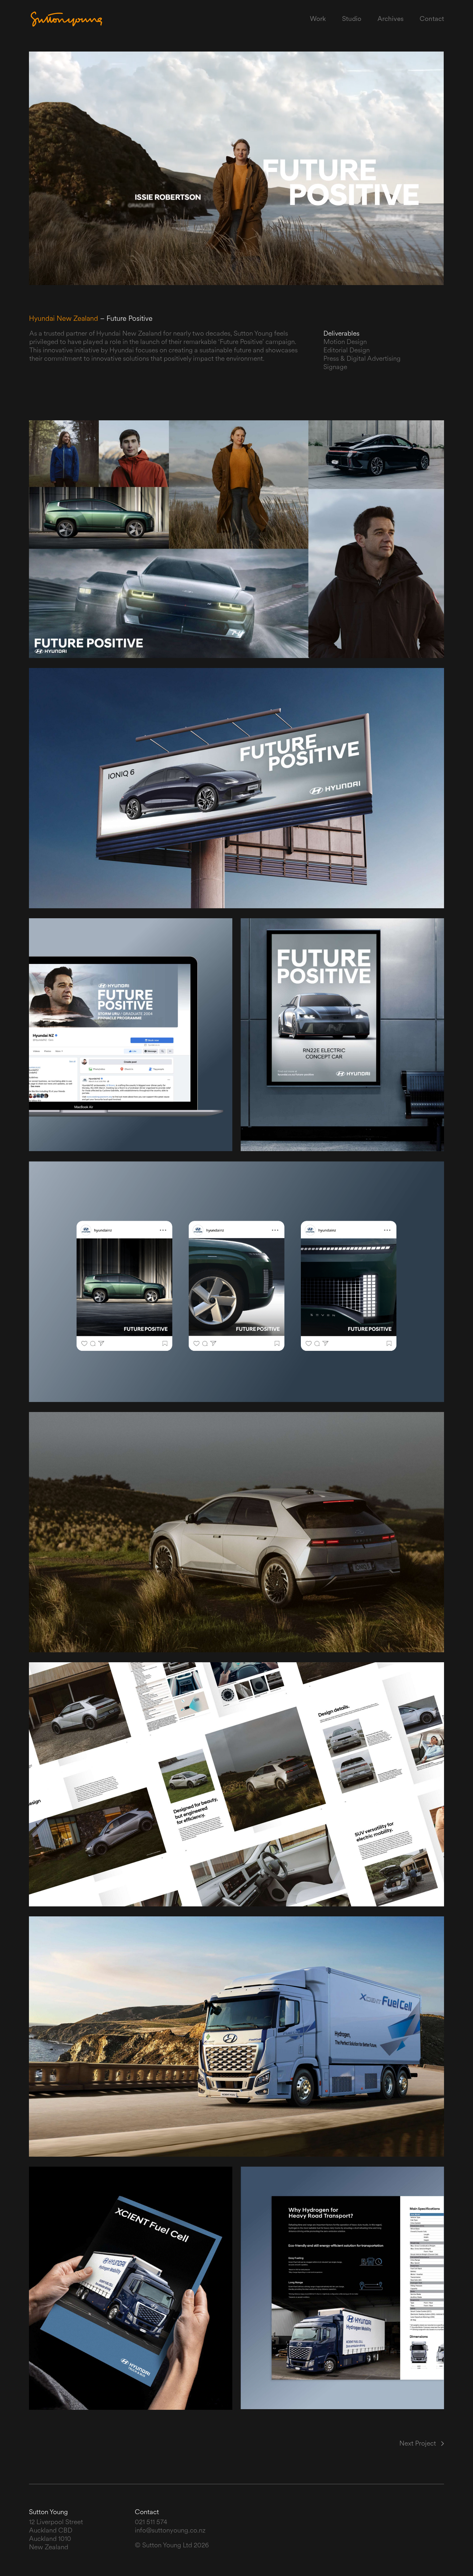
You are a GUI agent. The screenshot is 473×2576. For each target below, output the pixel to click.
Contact (432, 19)
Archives (390, 19)
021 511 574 (151, 2522)
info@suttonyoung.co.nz (170, 2531)
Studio (352, 19)
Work (318, 19)
